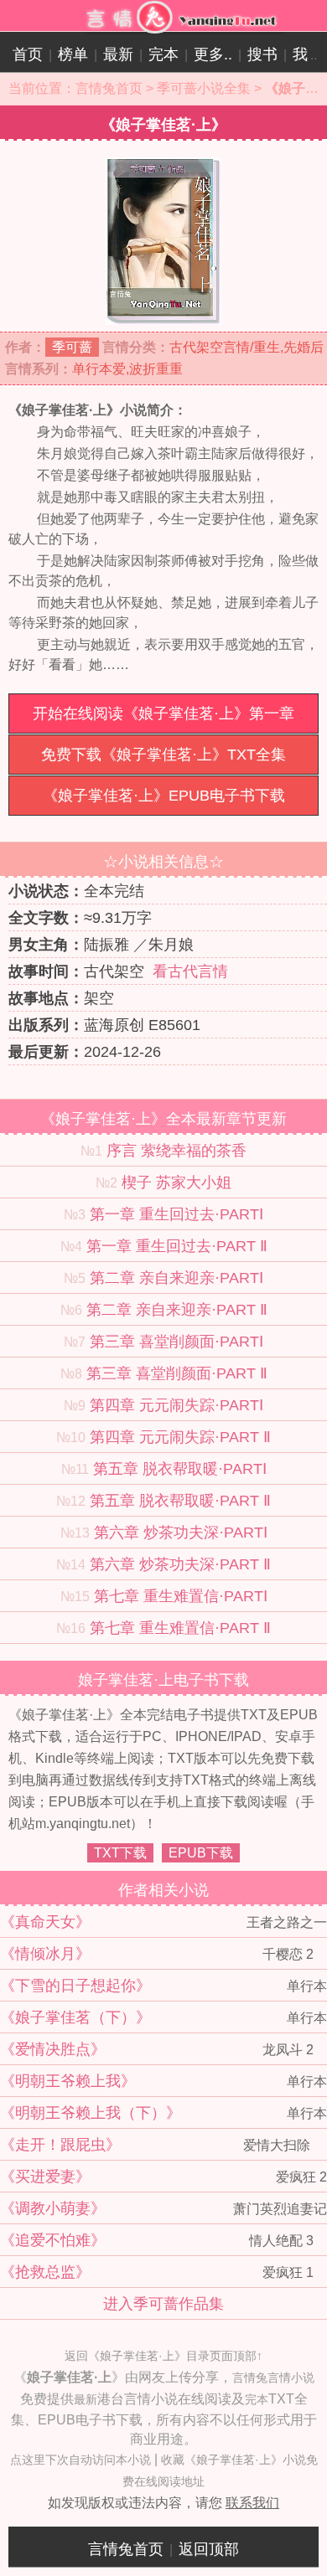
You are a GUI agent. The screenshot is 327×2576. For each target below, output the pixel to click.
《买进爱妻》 (45, 2177)
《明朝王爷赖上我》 (68, 2081)
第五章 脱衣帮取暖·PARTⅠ (180, 1469)
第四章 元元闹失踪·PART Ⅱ (180, 1437)
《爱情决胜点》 (53, 2049)
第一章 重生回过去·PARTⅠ (176, 1214)
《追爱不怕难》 (53, 2240)
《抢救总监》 (45, 2272)
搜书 (262, 54)
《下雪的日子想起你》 (75, 1986)
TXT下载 (120, 1853)
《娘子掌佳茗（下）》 (75, 2017)
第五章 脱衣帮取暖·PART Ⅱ (180, 1501)
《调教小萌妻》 (53, 2208)
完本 (163, 54)
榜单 (73, 54)
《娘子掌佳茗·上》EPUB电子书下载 (164, 796)
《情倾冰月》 (45, 1954)
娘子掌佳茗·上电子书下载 (163, 1680)
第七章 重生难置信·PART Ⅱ (180, 1628)
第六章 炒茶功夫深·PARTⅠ (181, 1533)
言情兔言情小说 (273, 2378)
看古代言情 (190, 971)
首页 (28, 54)
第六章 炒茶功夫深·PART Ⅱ (180, 1564)
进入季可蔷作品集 (163, 2304)
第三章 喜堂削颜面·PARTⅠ (176, 1342)
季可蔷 (72, 347)
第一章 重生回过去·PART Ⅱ (177, 1246)
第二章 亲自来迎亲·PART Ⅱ (177, 1310)
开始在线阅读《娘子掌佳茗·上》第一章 (163, 714)
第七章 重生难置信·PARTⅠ (181, 1596)
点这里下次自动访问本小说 (80, 2460)
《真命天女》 (45, 1922)
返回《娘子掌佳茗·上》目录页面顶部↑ (163, 2356)
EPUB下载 (201, 1853)
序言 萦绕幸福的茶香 (176, 1151)
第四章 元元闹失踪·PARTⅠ (176, 1405)
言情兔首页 (109, 88)
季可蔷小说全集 (204, 88)
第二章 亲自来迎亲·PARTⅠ (176, 1278)
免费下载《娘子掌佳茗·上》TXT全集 (163, 755)
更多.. (213, 54)
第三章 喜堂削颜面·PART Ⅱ (177, 1373)
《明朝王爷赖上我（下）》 (91, 2113)
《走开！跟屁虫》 (60, 2145)
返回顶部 (209, 2549)
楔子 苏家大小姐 (176, 1182)
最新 (118, 54)
